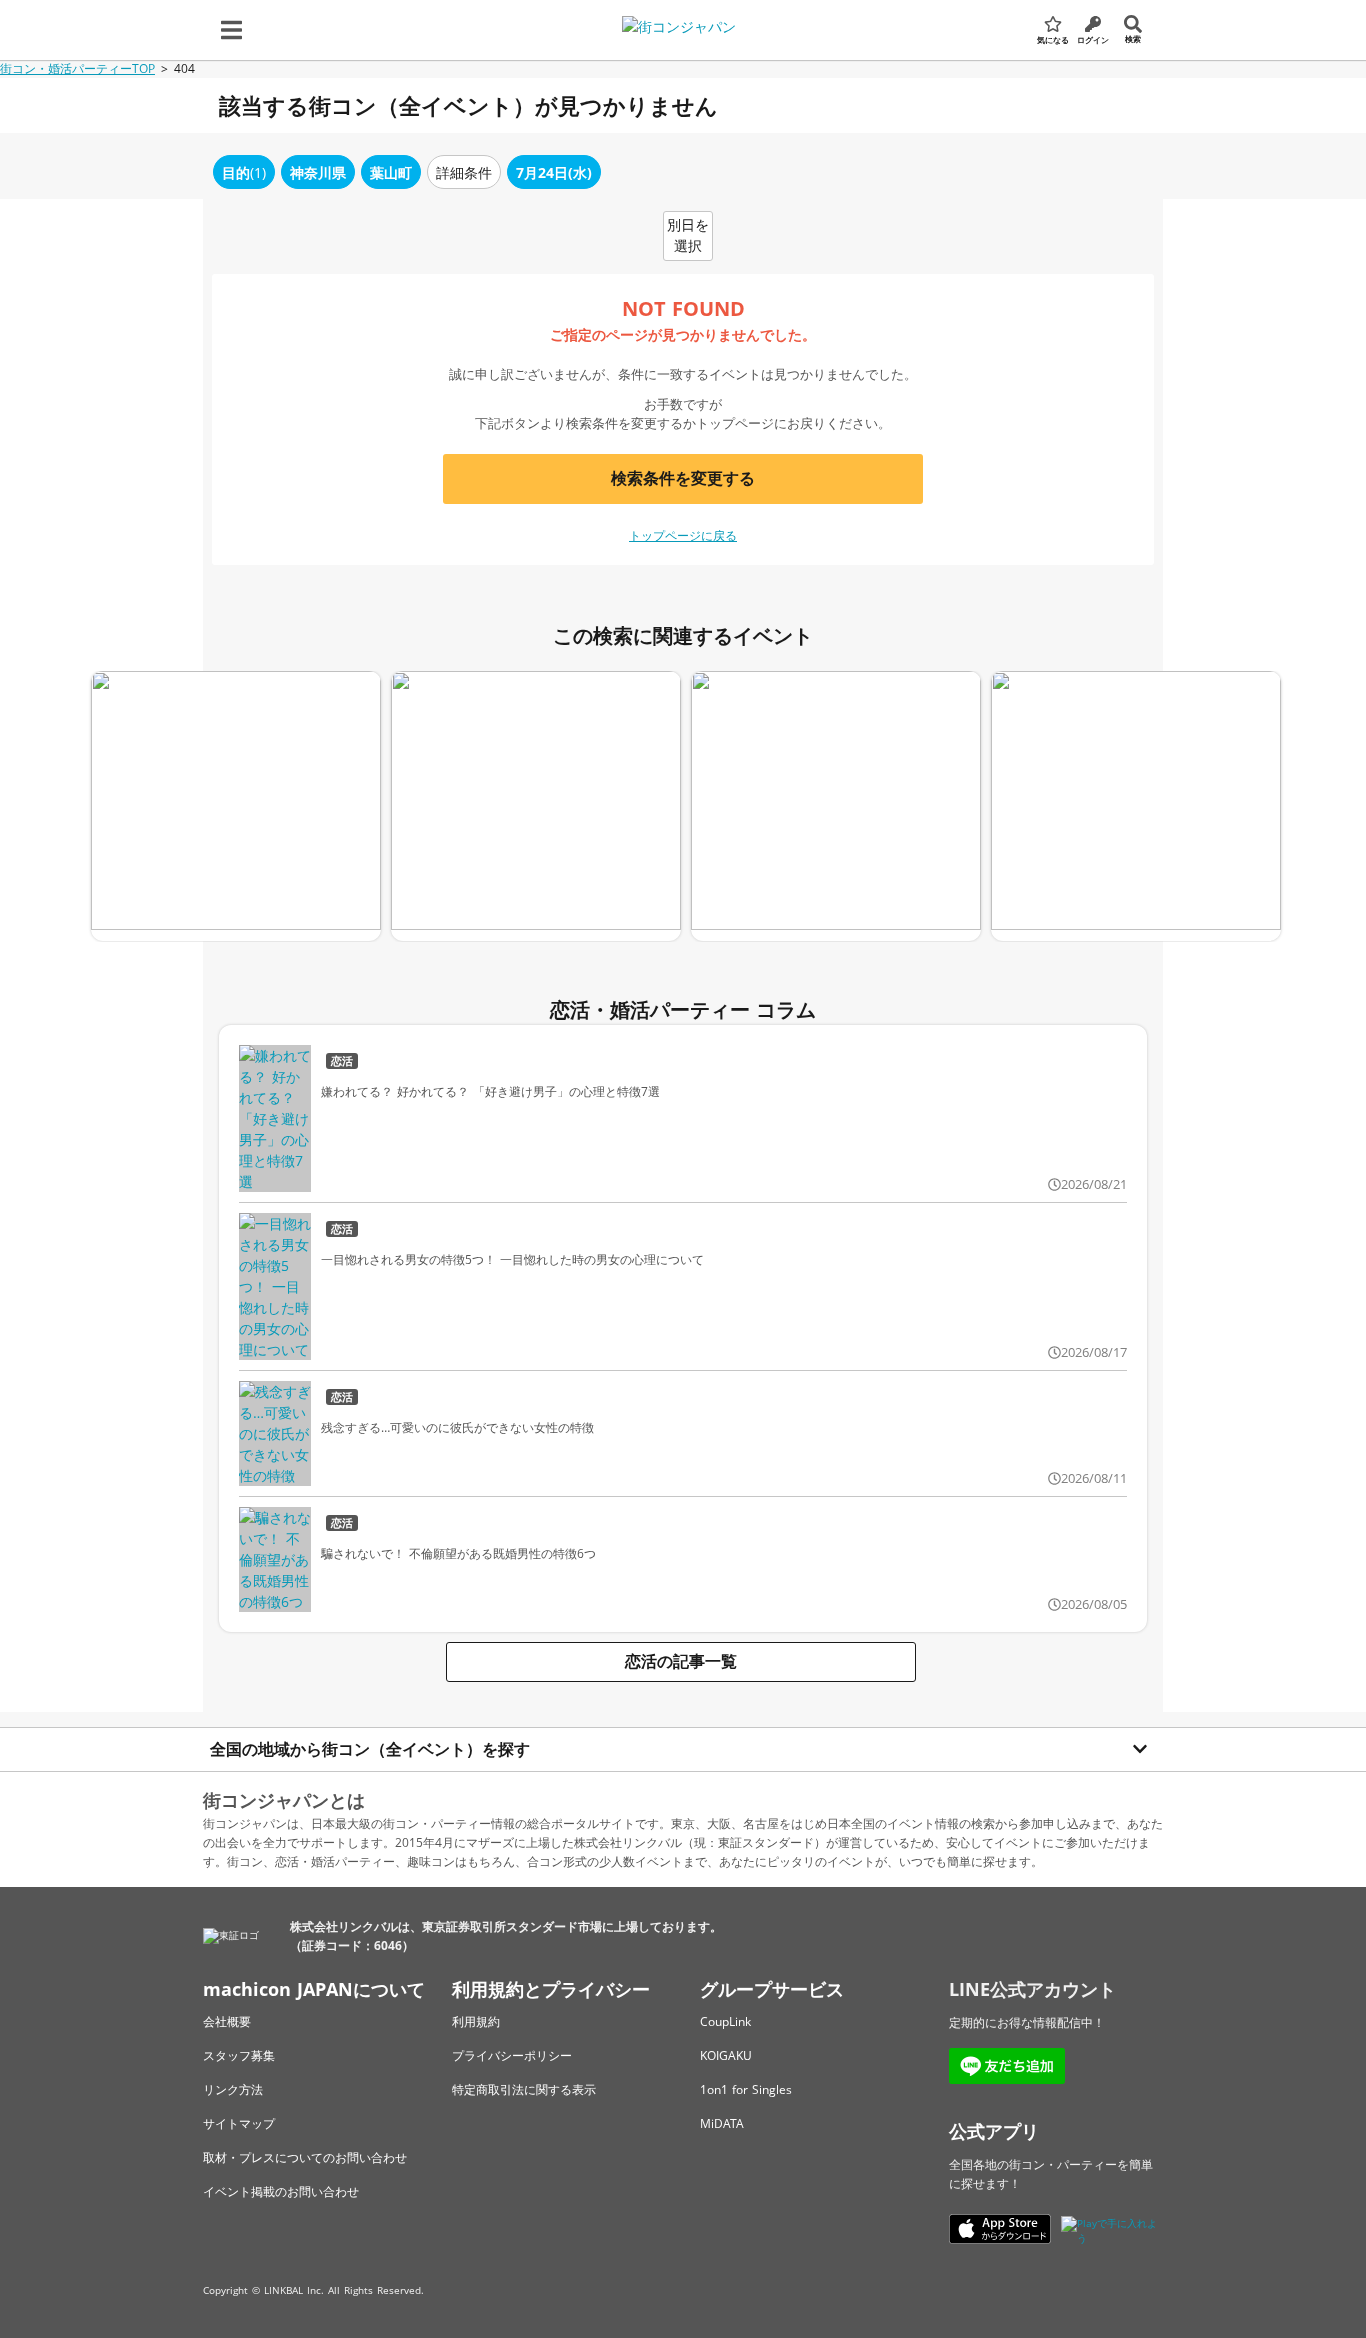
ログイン (1093, 39)
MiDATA (722, 2123)
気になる (1053, 39)
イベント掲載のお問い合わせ (281, 2191)
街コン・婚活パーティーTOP (77, 68)
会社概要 (227, 2021)
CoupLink (725, 2021)
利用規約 (476, 2021)
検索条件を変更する (683, 478)
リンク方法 (233, 2089)
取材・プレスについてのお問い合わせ (305, 2157)
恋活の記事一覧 (681, 1661)
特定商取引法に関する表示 (524, 2089)
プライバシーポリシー (512, 2055)
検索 (1133, 38)
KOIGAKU (726, 2055)
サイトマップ (239, 2123)
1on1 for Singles (746, 2089)
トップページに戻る (683, 535)
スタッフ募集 (239, 2055)
